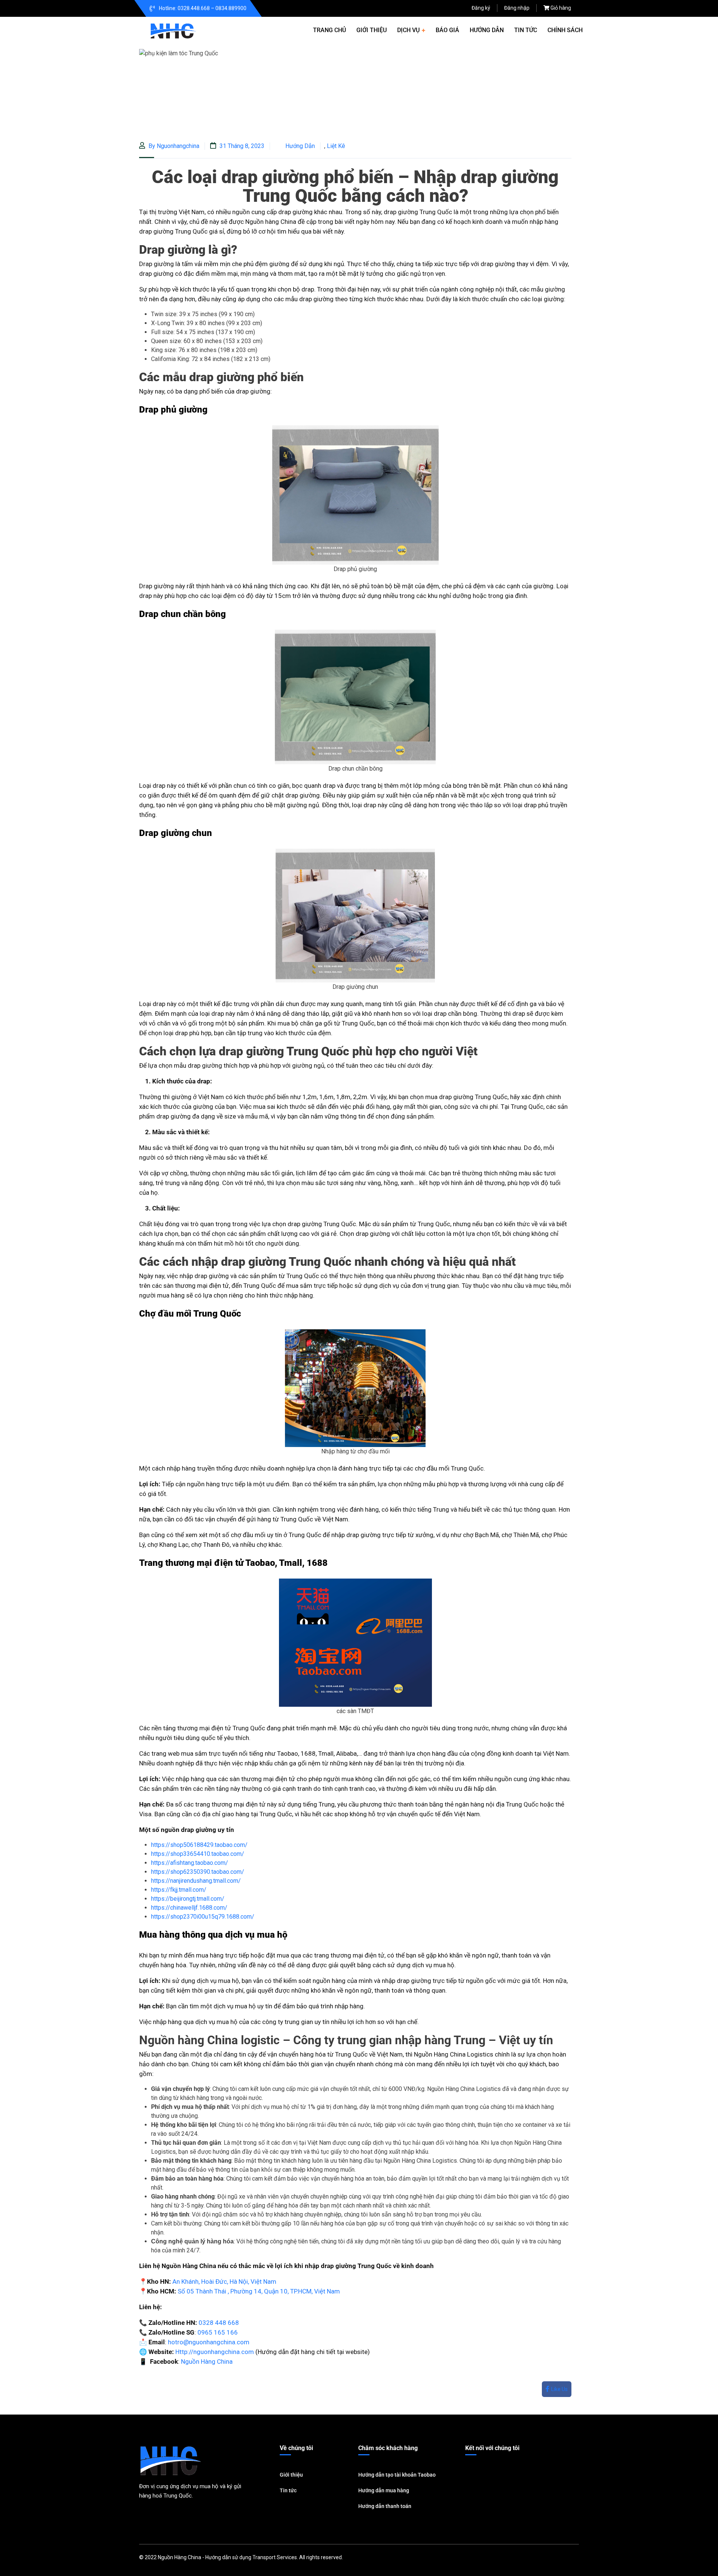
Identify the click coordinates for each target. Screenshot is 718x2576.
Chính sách (565, 30)
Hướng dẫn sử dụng (228, 2557)
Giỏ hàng (561, 8)
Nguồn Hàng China (207, 2361)
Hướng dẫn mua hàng (384, 2490)
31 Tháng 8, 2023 (241, 146)
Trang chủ (329, 30)
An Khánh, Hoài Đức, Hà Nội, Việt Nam (224, 2282)
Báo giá (447, 30)
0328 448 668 (219, 2323)
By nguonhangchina (173, 146)
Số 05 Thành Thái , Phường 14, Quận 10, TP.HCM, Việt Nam (259, 2291)
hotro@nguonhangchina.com (209, 2342)
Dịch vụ (408, 30)
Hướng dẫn (487, 30)
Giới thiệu (372, 30)
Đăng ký (481, 8)
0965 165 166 (218, 2332)
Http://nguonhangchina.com (215, 2352)
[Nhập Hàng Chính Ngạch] (173, 30)
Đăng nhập (517, 8)
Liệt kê (336, 146)
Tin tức (526, 30)
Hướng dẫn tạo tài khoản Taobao (397, 2475)
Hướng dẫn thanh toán (385, 2506)
